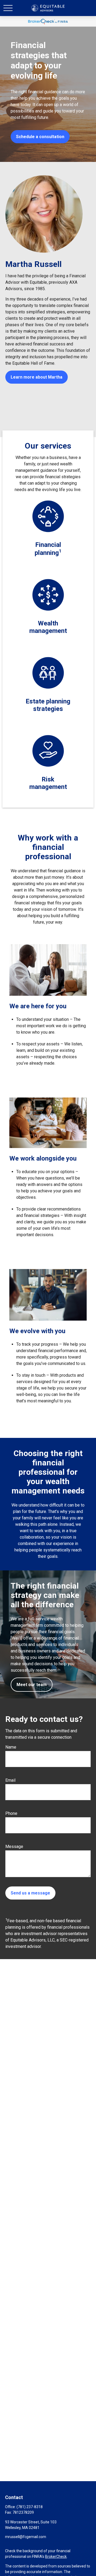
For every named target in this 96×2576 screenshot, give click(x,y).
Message (14, 1847)
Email (10, 1780)
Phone (11, 1813)
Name (11, 1747)
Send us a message (30, 1893)
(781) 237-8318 (30, 2507)
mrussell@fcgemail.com (26, 2537)
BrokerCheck (56, 2556)
